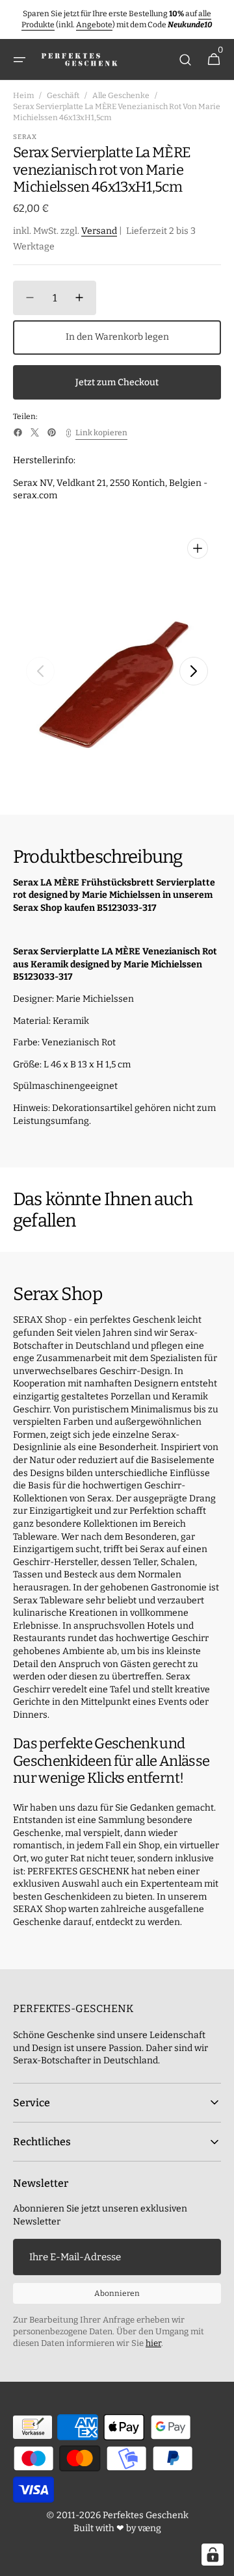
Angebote (94, 25)
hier (153, 2343)
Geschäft (63, 96)
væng (149, 2528)
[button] (19, 60)
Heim (23, 96)
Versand (99, 231)
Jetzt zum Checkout (117, 382)
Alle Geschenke (121, 96)
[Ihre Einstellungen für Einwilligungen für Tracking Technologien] (213, 2555)
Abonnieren (117, 2293)
